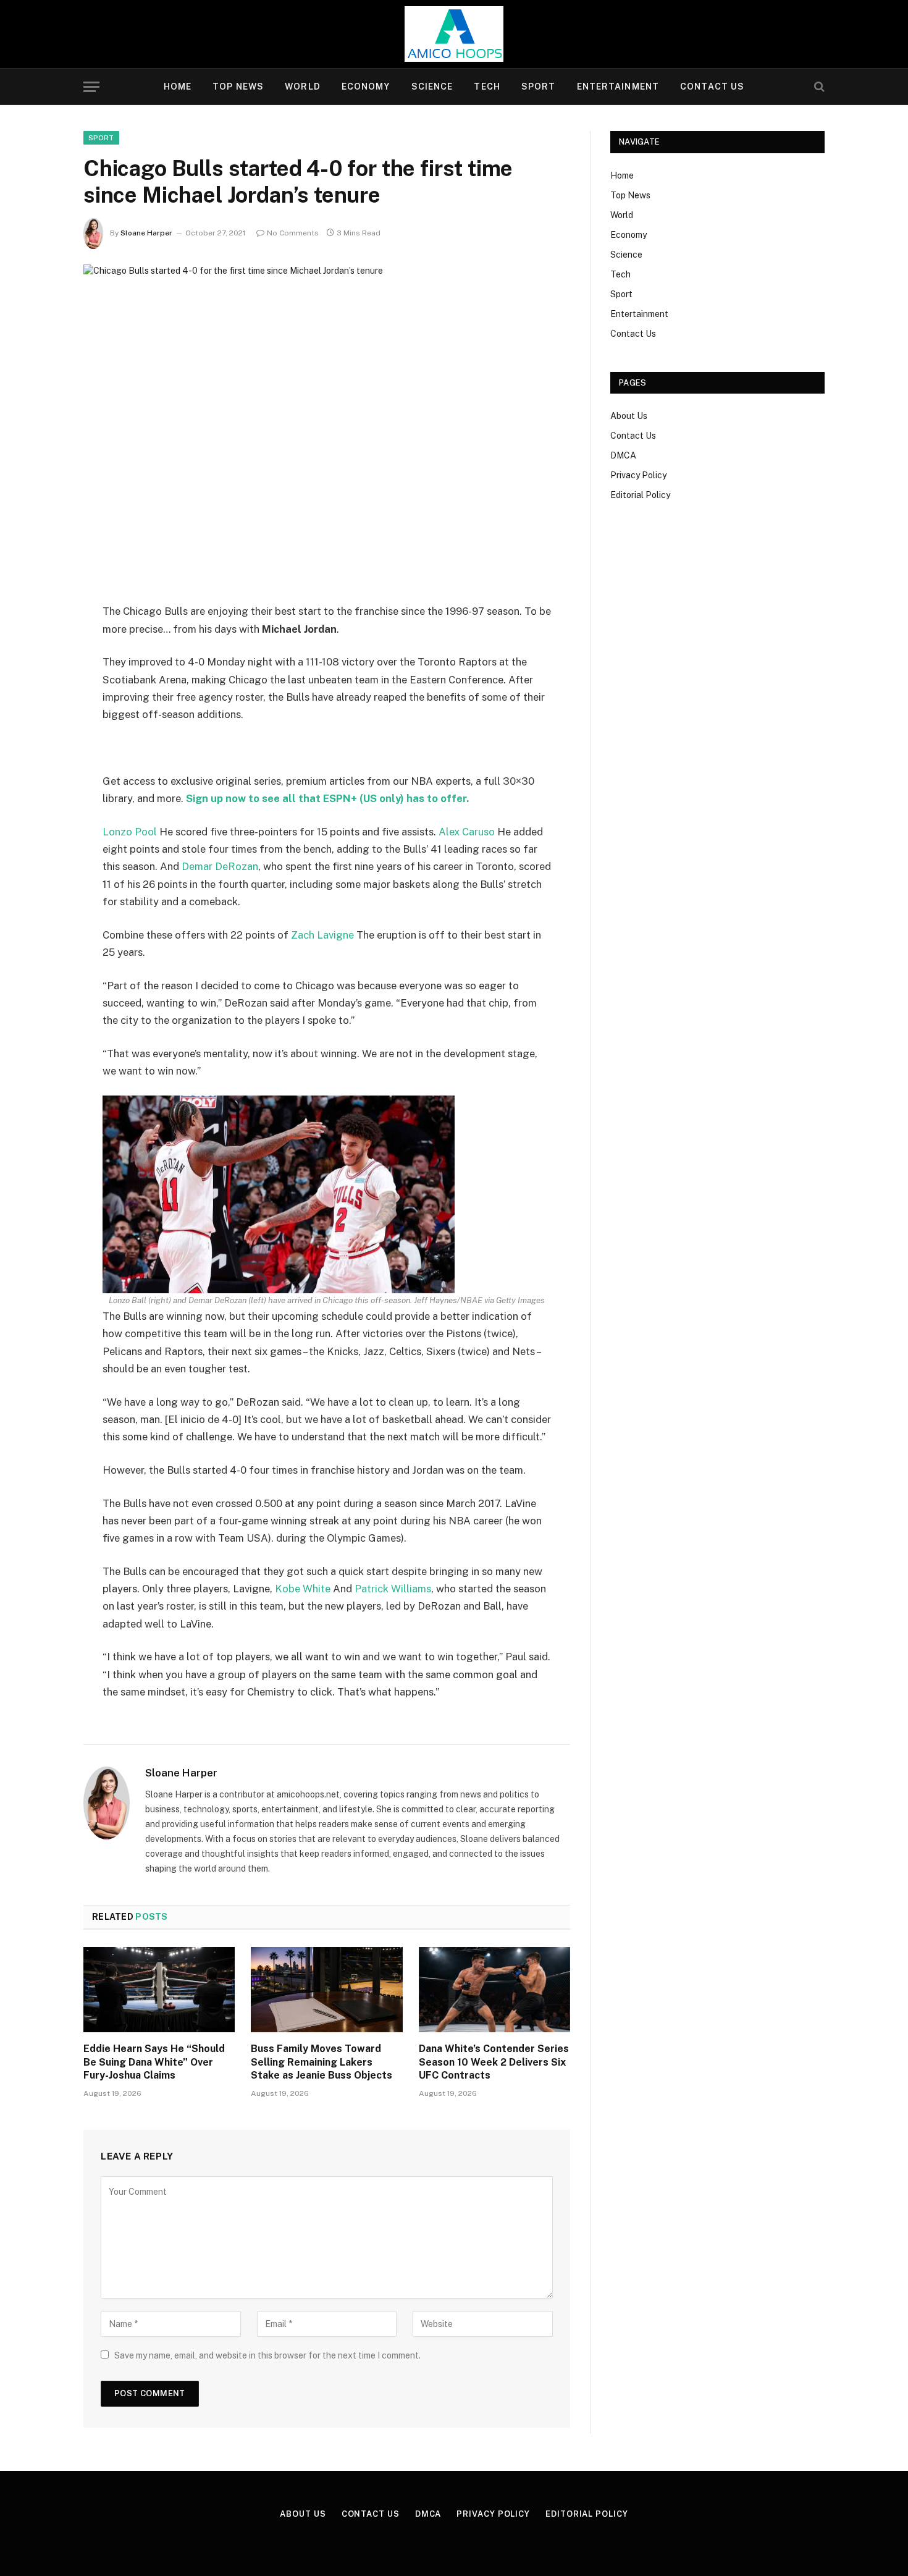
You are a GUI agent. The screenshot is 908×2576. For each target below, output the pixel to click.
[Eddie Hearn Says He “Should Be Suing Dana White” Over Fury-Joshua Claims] (159, 1990)
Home (178, 87)
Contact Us (712, 87)
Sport (539, 87)
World (303, 87)
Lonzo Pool (130, 832)
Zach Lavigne (322, 935)
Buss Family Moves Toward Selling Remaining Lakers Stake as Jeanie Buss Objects (322, 2062)
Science (432, 87)
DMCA (623, 455)
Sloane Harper (146, 233)
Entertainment (618, 87)
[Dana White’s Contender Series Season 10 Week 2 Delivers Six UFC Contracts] (494, 1990)
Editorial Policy (640, 495)
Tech (487, 87)
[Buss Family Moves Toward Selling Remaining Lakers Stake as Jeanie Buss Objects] (326, 1990)
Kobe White (303, 1589)
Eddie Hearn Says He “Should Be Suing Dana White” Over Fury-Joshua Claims (154, 2062)
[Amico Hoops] (454, 34)
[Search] (818, 87)
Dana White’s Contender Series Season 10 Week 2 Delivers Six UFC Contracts (494, 2062)
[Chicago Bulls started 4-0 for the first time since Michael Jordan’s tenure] (327, 424)
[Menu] (91, 87)
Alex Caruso (467, 832)
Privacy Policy (638, 475)
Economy (366, 87)
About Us (629, 416)
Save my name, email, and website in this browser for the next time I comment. (267, 2355)
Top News (238, 87)
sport (101, 138)
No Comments (293, 233)
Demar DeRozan (220, 866)
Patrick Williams (393, 1589)
